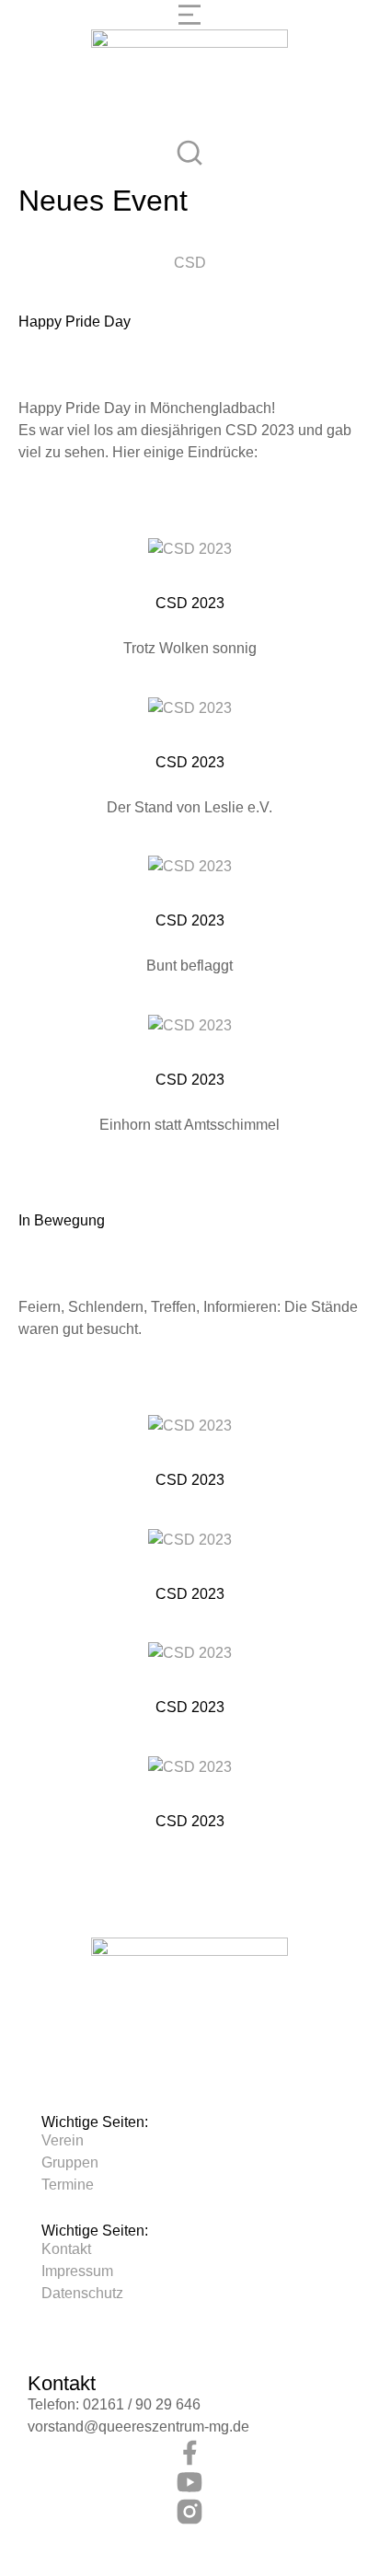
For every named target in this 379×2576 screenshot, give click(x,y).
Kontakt (66, 2249)
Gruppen (70, 2162)
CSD (190, 263)
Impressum (77, 2271)
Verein (63, 2140)
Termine (68, 2185)
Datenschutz (82, 2293)
